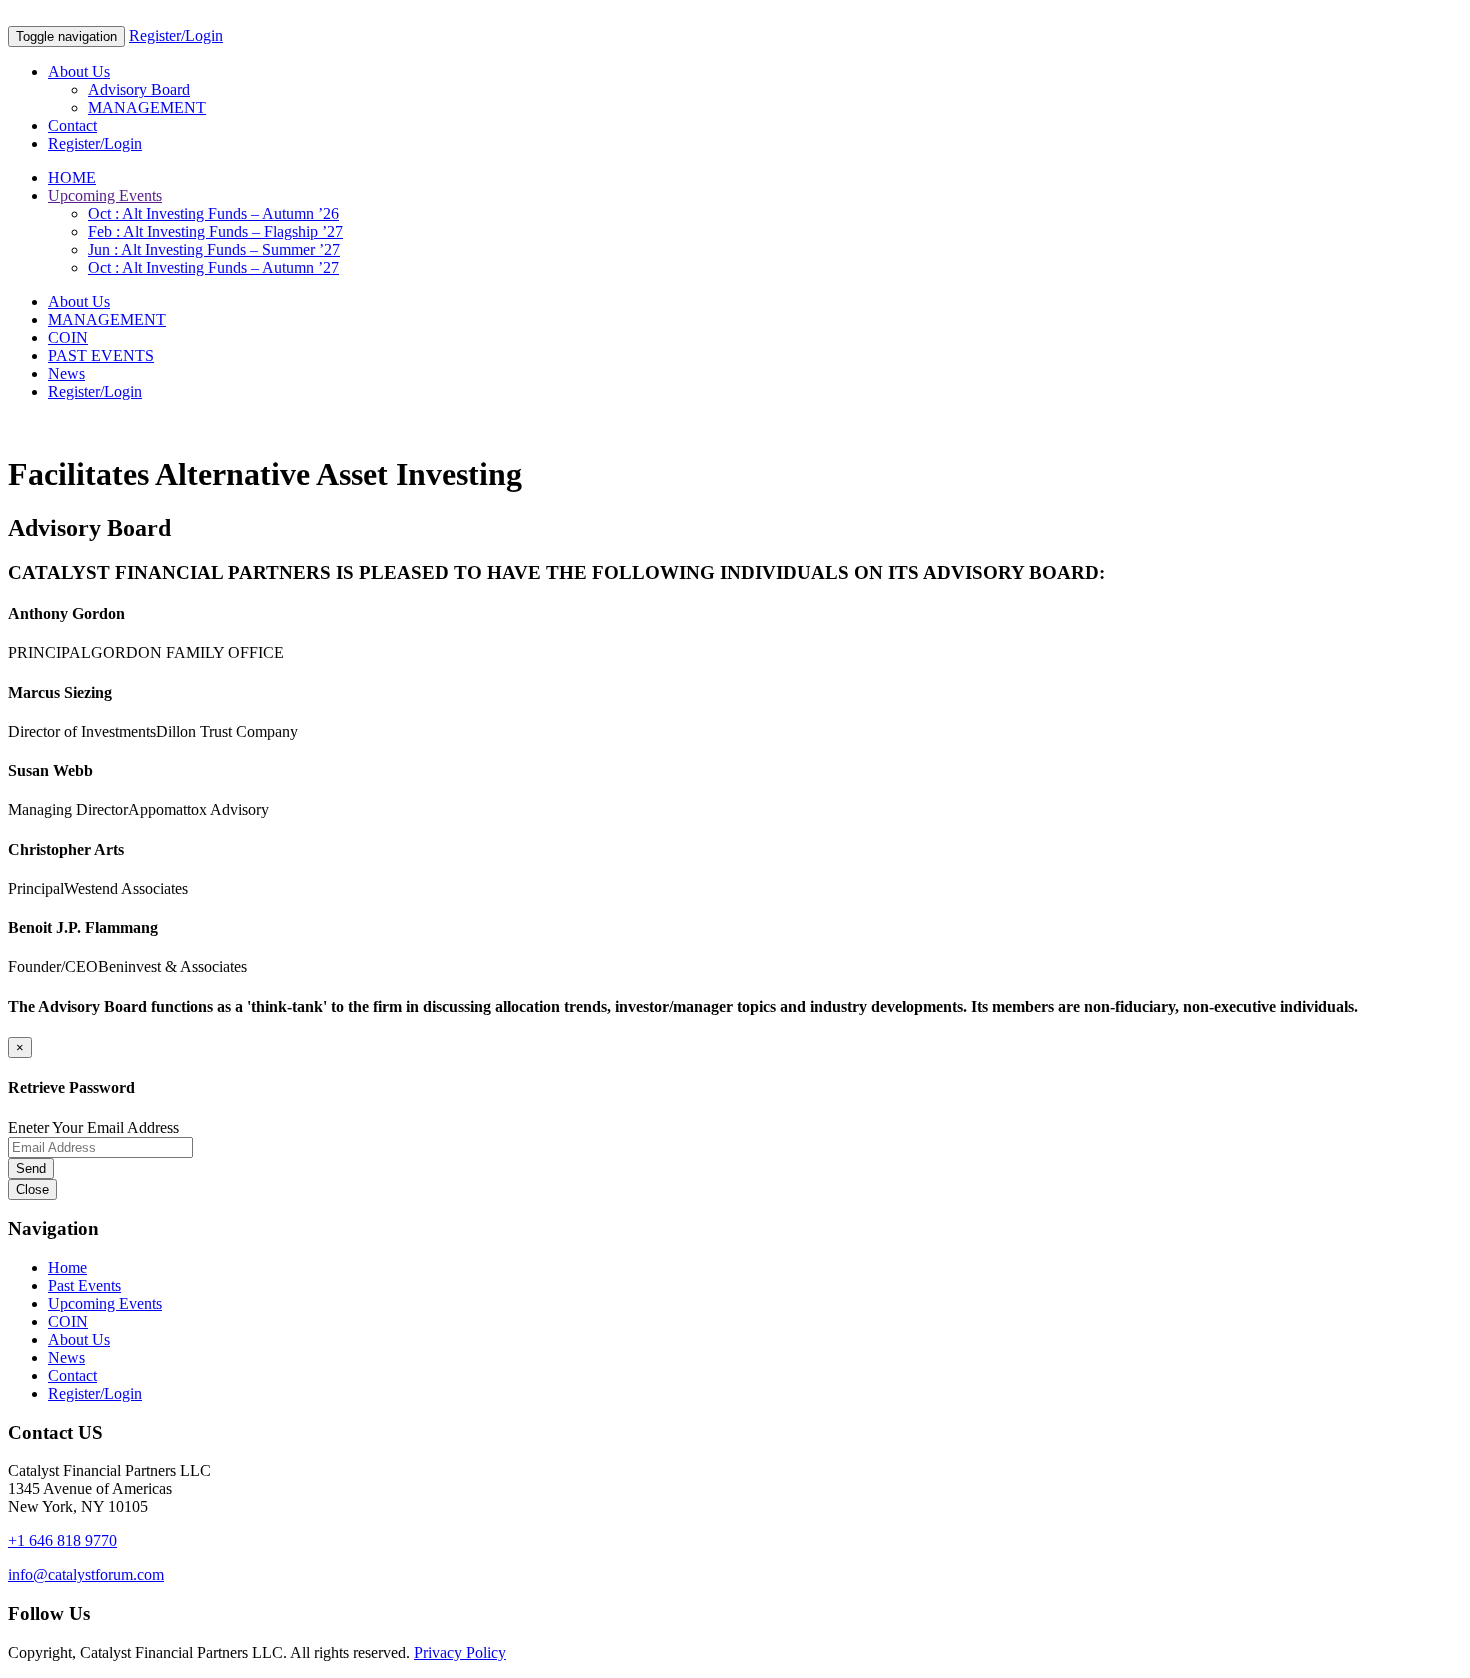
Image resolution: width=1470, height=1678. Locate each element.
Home (67, 1267)
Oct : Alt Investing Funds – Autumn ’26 (213, 213)
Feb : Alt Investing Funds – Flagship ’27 (215, 231)
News (66, 373)
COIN (68, 337)
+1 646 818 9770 (62, 1540)
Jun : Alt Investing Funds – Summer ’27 (214, 249)
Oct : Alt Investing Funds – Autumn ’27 (213, 267)
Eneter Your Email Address (93, 1127)
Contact (72, 125)
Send (31, 1168)
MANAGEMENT (147, 107)
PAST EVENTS (101, 355)
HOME (72, 177)
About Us (79, 71)
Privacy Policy (460, 1652)
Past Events (84, 1285)
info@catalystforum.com (86, 1574)
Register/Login (176, 35)
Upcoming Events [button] (105, 195)
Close (32, 1189)
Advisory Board (139, 89)
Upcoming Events (105, 1303)
